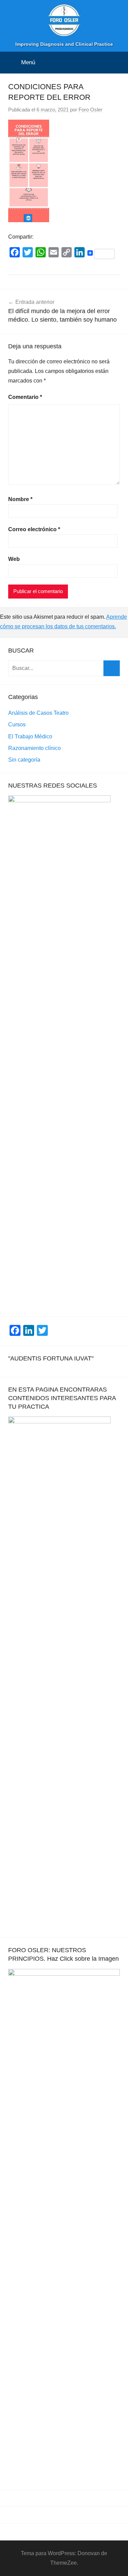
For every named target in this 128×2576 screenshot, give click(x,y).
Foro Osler (90, 110)
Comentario (25, 397)
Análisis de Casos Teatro (38, 713)
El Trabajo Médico (30, 736)
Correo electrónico (34, 529)
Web (14, 559)
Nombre (20, 499)
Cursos (17, 724)
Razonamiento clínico (34, 748)
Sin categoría (24, 760)
